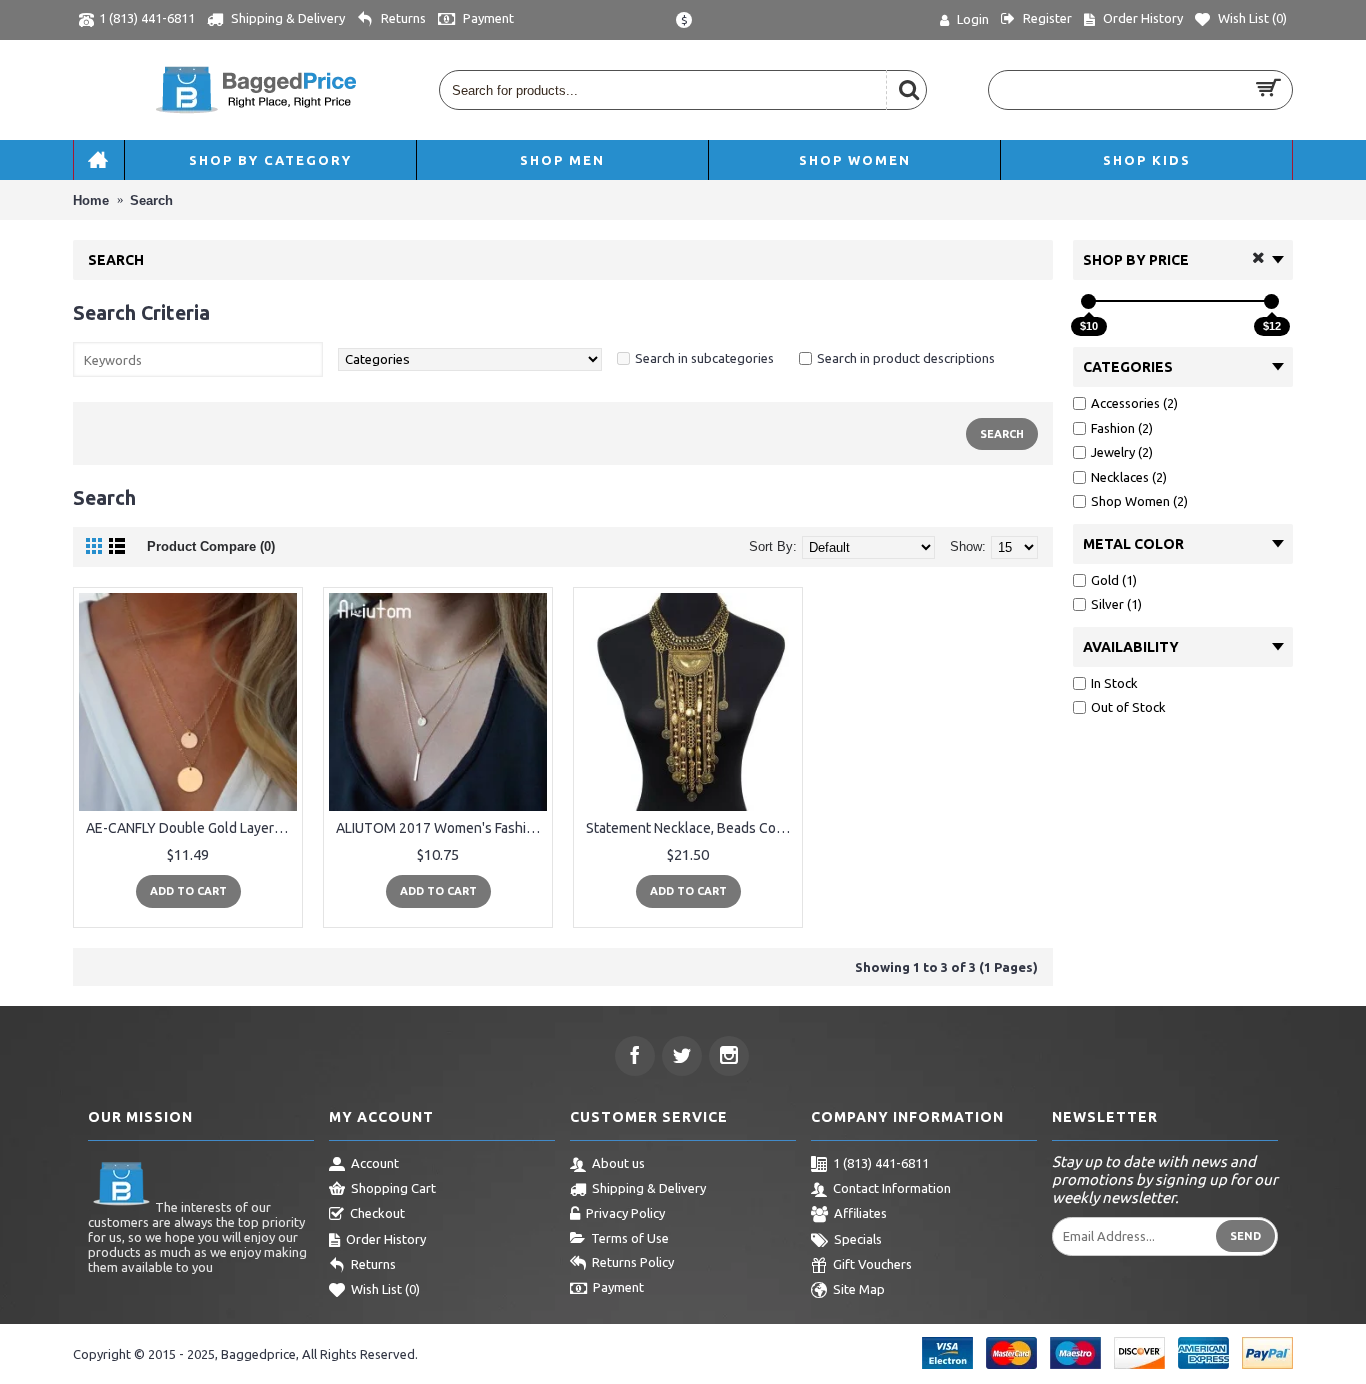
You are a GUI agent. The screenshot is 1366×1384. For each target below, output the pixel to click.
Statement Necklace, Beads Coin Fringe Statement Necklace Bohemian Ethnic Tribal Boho (691, 828)
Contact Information (892, 1188)
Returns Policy (633, 1262)
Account (375, 1163)
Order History (386, 1239)
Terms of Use (630, 1238)
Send (1245, 1236)
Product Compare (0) (211, 546)
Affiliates (860, 1213)
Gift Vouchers (872, 1264)
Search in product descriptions (906, 358)
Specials (858, 1239)
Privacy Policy (625, 1213)
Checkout (377, 1213)
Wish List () (385, 1290)
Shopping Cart (393, 1188)
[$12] (1271, 301)
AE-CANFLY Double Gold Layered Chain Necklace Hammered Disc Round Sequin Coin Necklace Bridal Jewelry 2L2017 (191, 828)
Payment (618, 1287)
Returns (373, 1264)
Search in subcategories (704, 358)
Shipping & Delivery (649, 1188)
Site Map (859, 1290)
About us (618, 1163)
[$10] (1088, 301)
